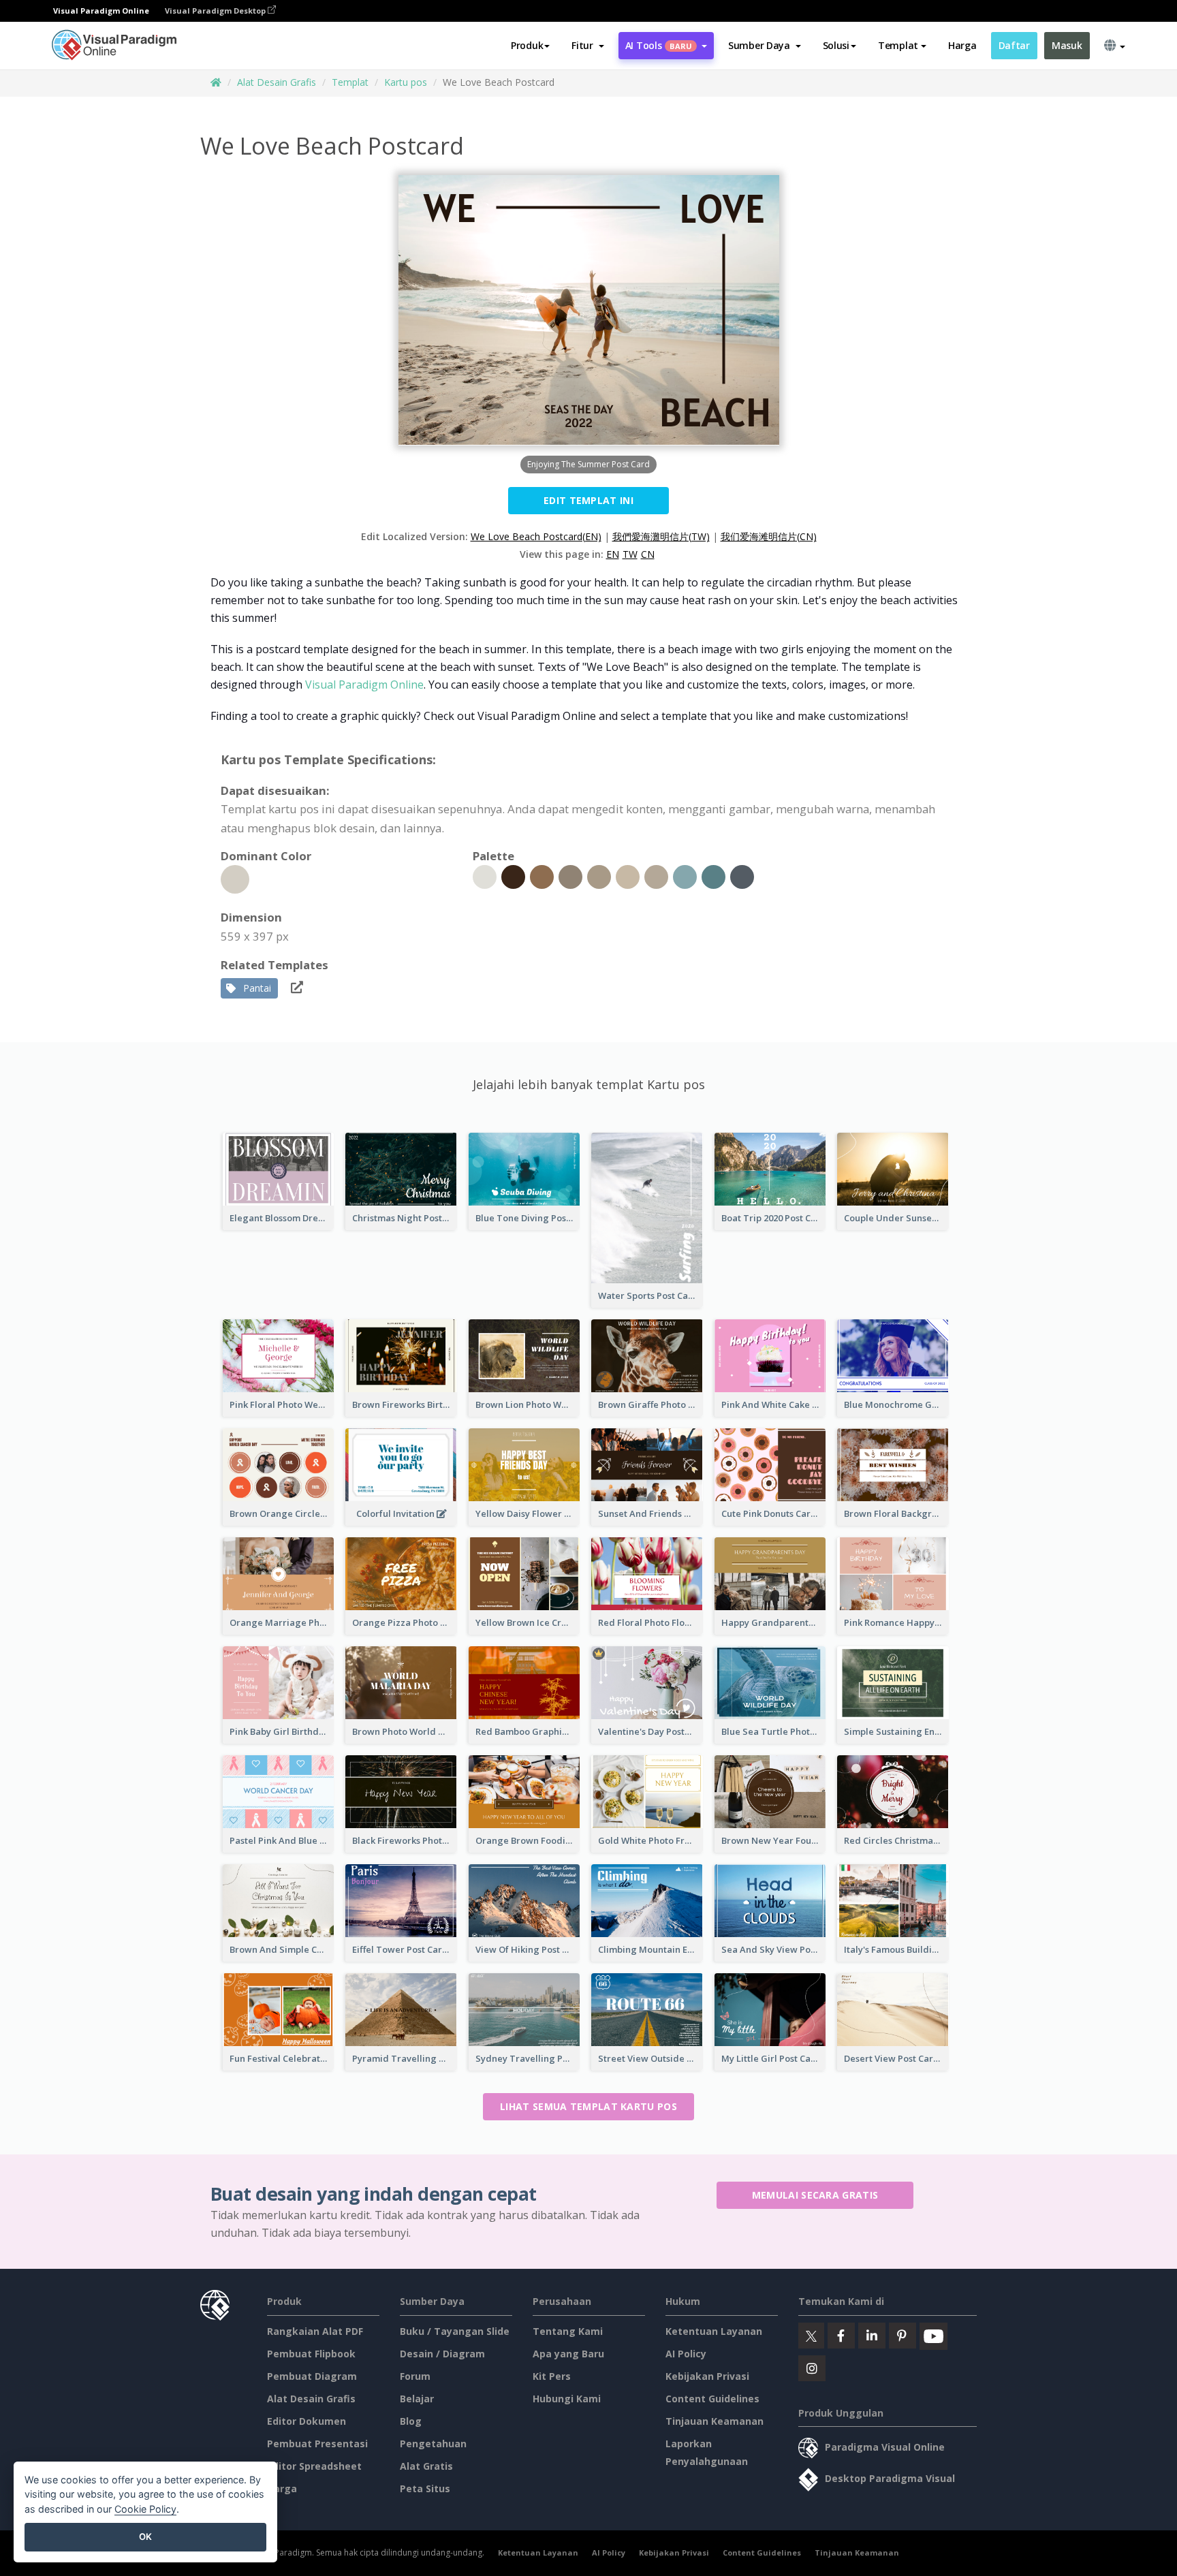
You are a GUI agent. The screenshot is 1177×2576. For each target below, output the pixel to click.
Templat (350, 82)
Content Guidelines (712, 2399)
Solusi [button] (836, 45)
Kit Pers (552, 2376)
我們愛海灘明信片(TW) (661, 536)
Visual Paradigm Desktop (216, 11)
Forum (415, 2376)
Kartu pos (406, 82)
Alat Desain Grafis (277, 82)
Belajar (417, 2399)
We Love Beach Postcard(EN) (536, 536)
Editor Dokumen (307, 2421)
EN (613, 554)
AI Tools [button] (659, 45)
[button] (587, 46)
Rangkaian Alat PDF (315, 2331)
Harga (962, 45)
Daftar (1014, 45)
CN (648, 554)
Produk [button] (527, 45)
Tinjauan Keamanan (715, 2421)
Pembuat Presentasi (317, 2444)
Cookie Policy (145, 2509)
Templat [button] (898, 45)
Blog (411, 2421)
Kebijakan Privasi (707, 2376)
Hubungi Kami (567, 2399)
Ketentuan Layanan (714, 2331)
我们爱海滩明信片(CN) (769, 536)
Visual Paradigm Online (364, 685)
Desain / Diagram (442, 2354)
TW (630, 554)
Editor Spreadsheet (314, 2466)
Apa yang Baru (568, 2354)
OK (145, 2536)
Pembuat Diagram (312, 2376)
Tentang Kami (568, 2331)
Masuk (1067, 45)
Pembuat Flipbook (311, 2354)
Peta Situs (425, 2488)
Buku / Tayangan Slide (455, 2331)
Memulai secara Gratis (815, 2195)
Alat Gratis (426, 2466)
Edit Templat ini (588, 500)
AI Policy (686, 2354)
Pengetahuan (433, 2444)
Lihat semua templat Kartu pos (588, 2106)
